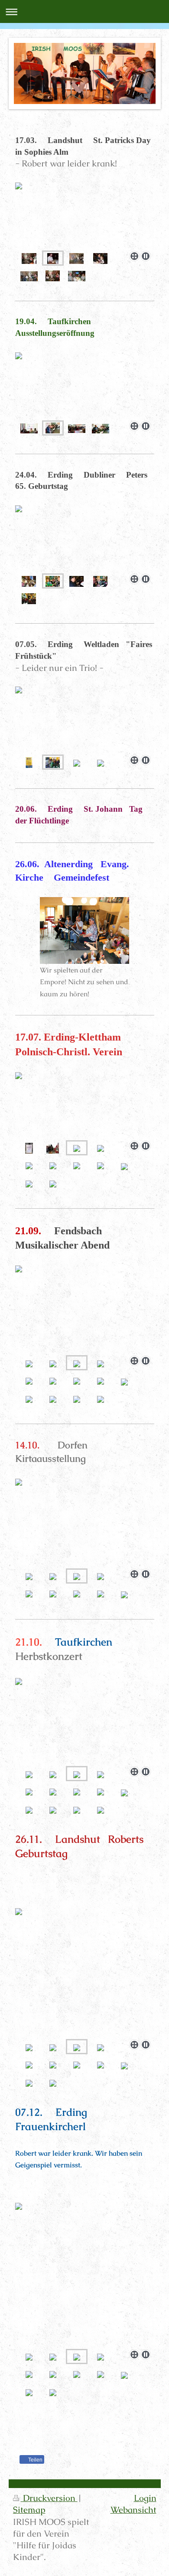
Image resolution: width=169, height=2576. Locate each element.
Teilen (35, 2460)
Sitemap (29, 2510)
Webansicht (133, 2510)
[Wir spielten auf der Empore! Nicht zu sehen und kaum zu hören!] (84, 930)
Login (145, 2498)
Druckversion (49, 2498)
